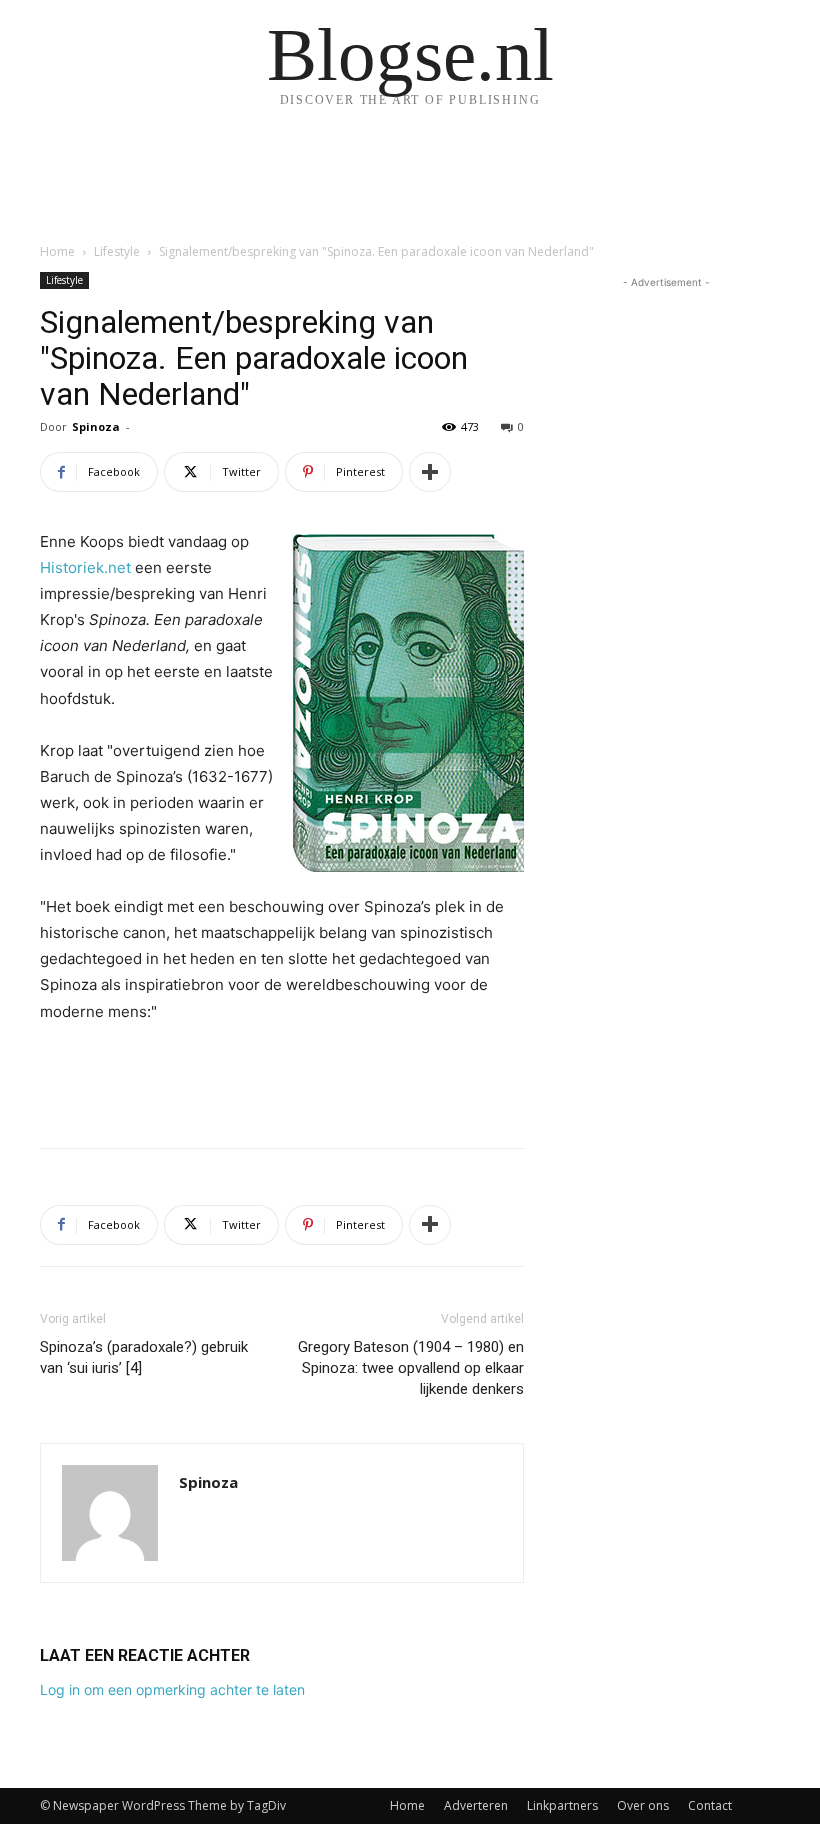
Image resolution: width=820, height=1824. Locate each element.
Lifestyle (117, 251)
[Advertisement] (282, 1081)
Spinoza (96, 426)
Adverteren (476, 1805)
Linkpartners (562, 1805)
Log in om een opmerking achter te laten (172, 1689)
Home (57, 251)
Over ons (643, 1805)
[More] (430, 472)
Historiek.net (85, 567)
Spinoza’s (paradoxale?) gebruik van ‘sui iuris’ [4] (144, 1357)
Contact (710, 1805)
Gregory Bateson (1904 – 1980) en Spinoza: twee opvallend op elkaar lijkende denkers (411, 1368)
